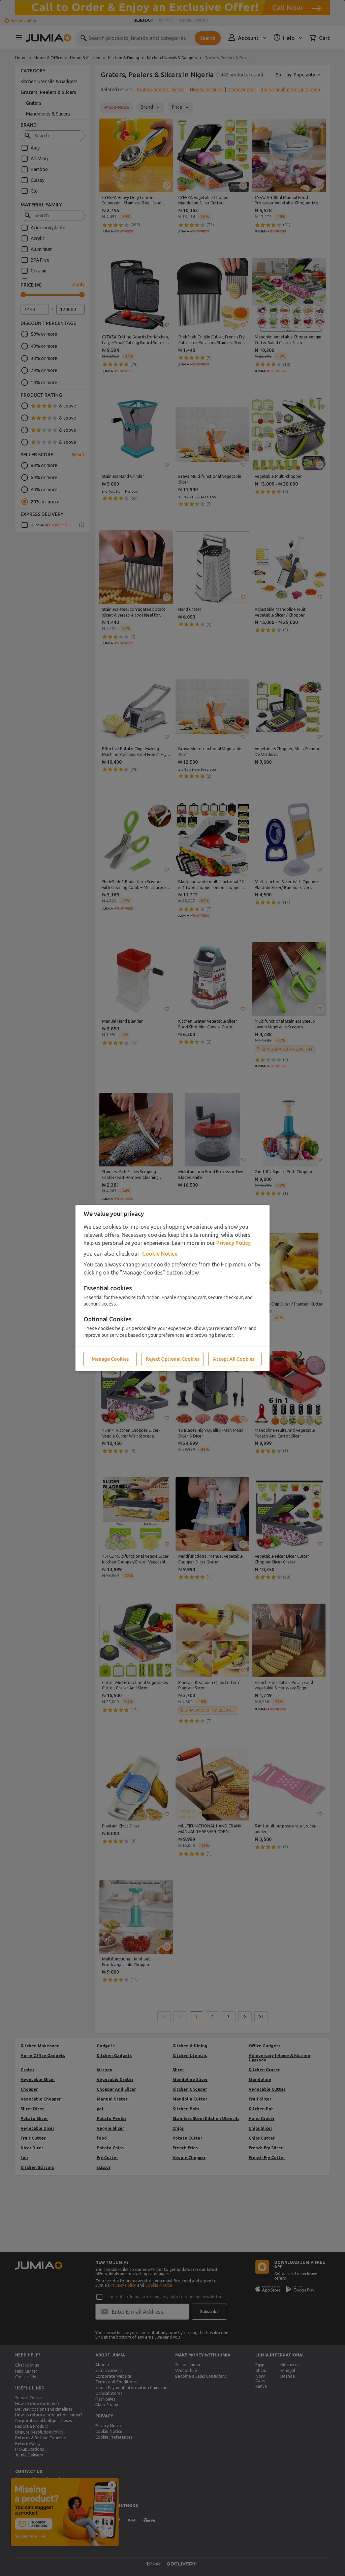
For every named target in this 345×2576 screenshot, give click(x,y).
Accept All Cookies (234, 1359)
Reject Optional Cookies (173, 1359)
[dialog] (172, 1288)
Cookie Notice (160, 1254)
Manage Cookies (110, 1359)
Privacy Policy (233, 1243)
